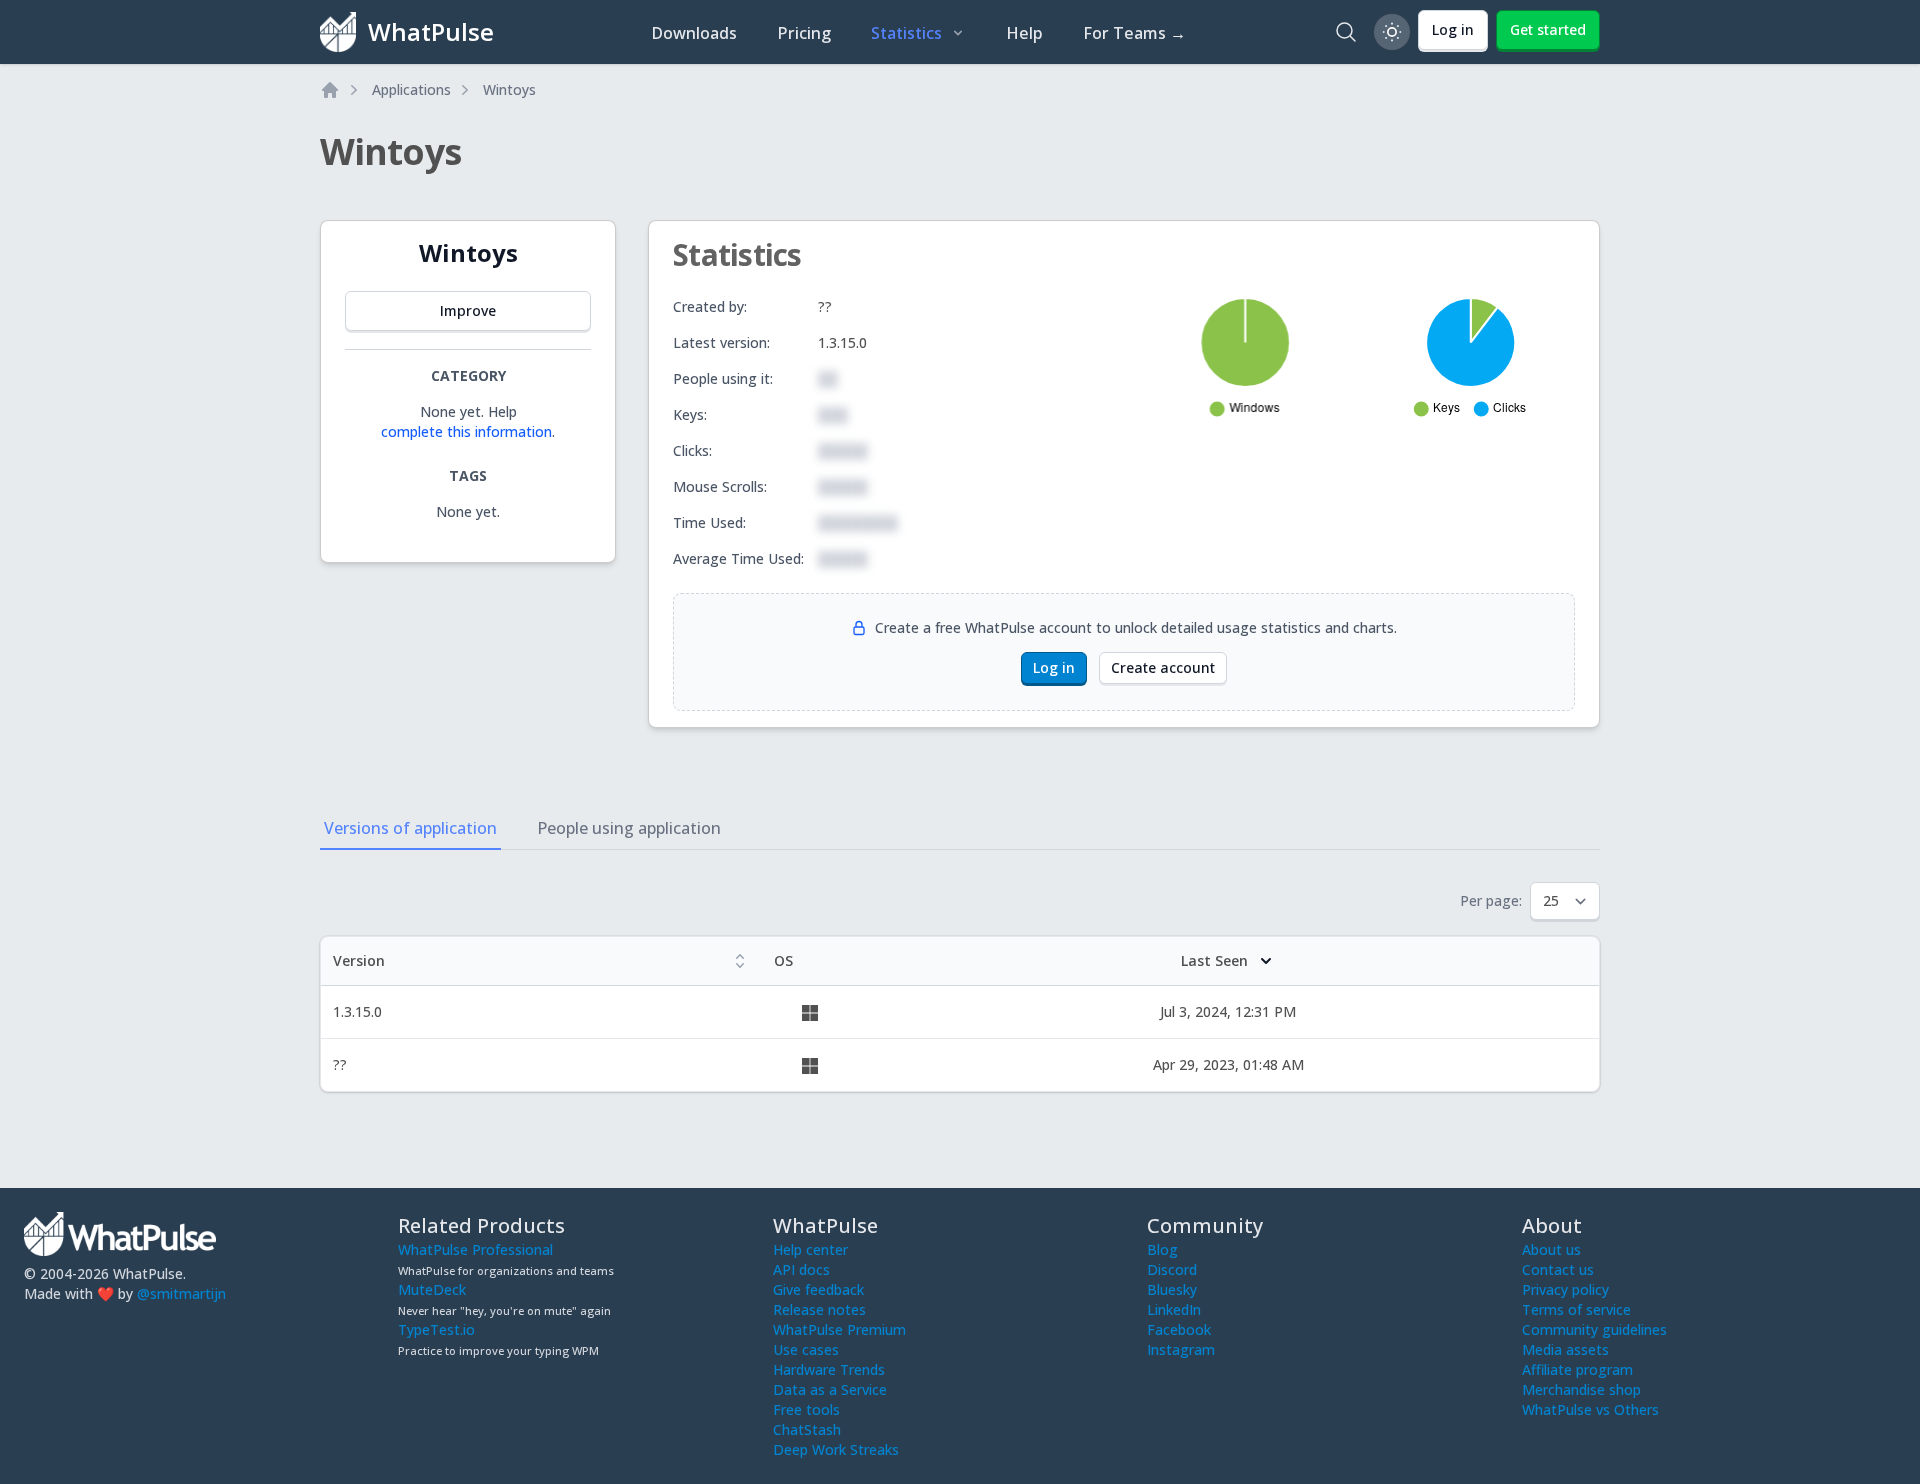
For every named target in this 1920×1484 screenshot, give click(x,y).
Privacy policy (1565, 1289)
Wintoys (509, 89)
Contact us (1558, 1269)
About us (1551, 1249)
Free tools (806, 1409)
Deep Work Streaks (836, 1449)
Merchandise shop (1581, 1389)
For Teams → (1134, 33)
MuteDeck (432, 1289)
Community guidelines (1594, 1329)
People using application (629, 828)
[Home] (330, 90)
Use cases (806, 1349)
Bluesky (1172, 1289)
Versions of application (410, 828)
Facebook (1179, 1329)
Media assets (1565, 1349)
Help (1024, 33)
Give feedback (818, 1289)
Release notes (819, 1309)
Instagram (1181, 1349)
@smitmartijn (181, 1293)
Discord (1172, 1269)
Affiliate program (1577, 1369)
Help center (810, 1249)
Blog (1162, 1249)
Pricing (804, 33)
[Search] (1346, 32)
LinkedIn (1174, 1309)
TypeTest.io (436, 1329)
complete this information (466, 431)
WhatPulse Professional (475, 1249)
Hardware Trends (829, 1369)
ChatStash (807, 1429)
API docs (801, 1269)
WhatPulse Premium (839, 1329)
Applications (411, 89)
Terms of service (1576, 1309)
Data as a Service (830, 1389)
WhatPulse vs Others (1590, 1409)
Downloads (694, 33)
